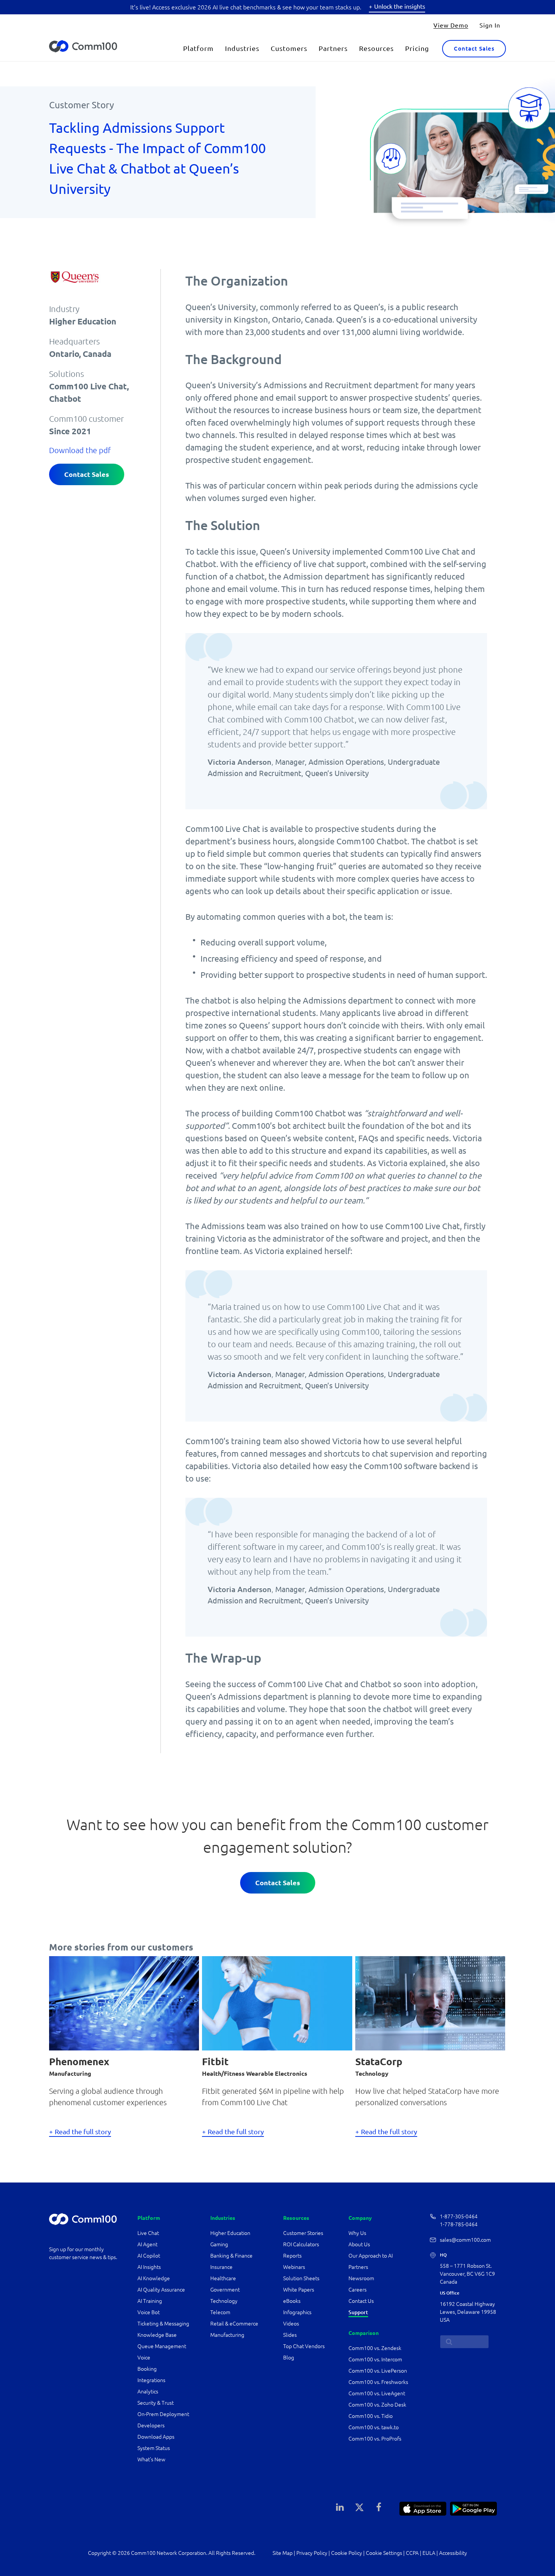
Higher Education (231, 2233)
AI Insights (149, 2267)
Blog (289, 2358)
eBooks (292, 2301)
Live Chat (148, 2233)
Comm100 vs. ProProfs (375, 2439)
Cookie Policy (347, 2553)
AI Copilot (149, 2256)
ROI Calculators (301, 2244)
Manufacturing (227, 2335)
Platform (198, 48)
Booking (147, 2369)
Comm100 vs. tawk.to (374, 2427)
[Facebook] (379, 2507)
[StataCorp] (430, 2002)
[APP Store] (423, 2508)
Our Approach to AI (371, 2256)
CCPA (412, 2553)
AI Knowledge (154, 2278)
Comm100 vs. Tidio (371, 2416)
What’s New (151, 2459)
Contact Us (361, 2301)
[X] (359, 2507)
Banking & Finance (231, 2256)
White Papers (299, 2290)
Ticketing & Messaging (163, 2324)
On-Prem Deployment (163, 2414)
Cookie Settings (384, 2553)
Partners (333, 48)
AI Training (150, 2301)
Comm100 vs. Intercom (375, 2359)
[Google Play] (473, 2508)
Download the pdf (80, 450)
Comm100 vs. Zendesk (375, 2348)
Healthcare (223, 2278)
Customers (289, 48)
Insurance (221, 2267)
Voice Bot (149, 2312)
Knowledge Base (157, 2335)
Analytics (148, 2392)
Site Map (283, 2553)
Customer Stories (303, 2233)
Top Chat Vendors (304, 2346)
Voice (144, 2358)
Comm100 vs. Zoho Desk (377, 2405)
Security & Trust (156, 2403)
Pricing (417, 48)
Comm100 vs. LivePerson (378, 2371)
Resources (376, 48)
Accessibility (453, 2553)
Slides (290, 2335)
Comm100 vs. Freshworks (378, 2382)
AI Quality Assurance (161, 2290)
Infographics (297, 2312)
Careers (358, 2290)
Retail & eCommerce (234, 2324)
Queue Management (162, 2346)
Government (225, 2290)
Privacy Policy (312, 2553)
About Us (359, 2244)
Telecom (220, 2312)
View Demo (451, 25)
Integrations (151, 2380)
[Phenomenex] (124, 2002)
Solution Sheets (301, 2278)
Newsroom (361, 2278)
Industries (242, 48)
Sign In (490, 25)
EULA (429, 2553)
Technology (224, 2301)
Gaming (219, 2244)
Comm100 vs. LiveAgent (377, 2393)
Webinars (294, 2267)
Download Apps (156, 2437)
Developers (151, 2425)
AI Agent (147, 2244)
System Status (154, 2448)
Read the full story (83, 2132)
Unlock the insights (400, 6)
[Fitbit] (277, 2002)
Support (358, 2312)
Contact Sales (474, 48)
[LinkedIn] (340, 2507)
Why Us (357, 2233)
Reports (292, 2256)
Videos (291, 2324)
